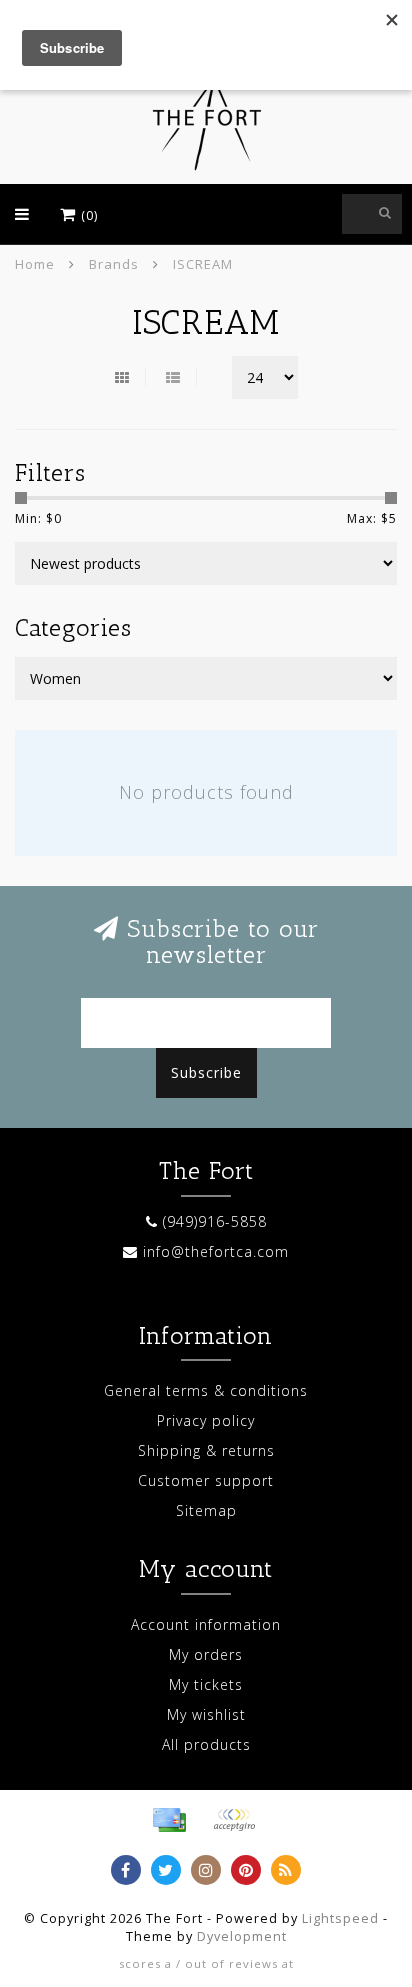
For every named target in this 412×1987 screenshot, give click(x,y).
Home (35, 264)
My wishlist (206, 1714)
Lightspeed (340, 1918)
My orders (206, 1654)
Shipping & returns (206, 1450)
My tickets (206, 1684)
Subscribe (206, 1072)
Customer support (206, 1480)
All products (206, 1744)
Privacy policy (206, 1420)
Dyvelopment (242, 1936)
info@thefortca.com (216, 1251)
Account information (206, 1624)
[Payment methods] (169, 1820)
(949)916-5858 (215, 1221)
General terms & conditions (206, 1390)
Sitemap (206, 1510)
